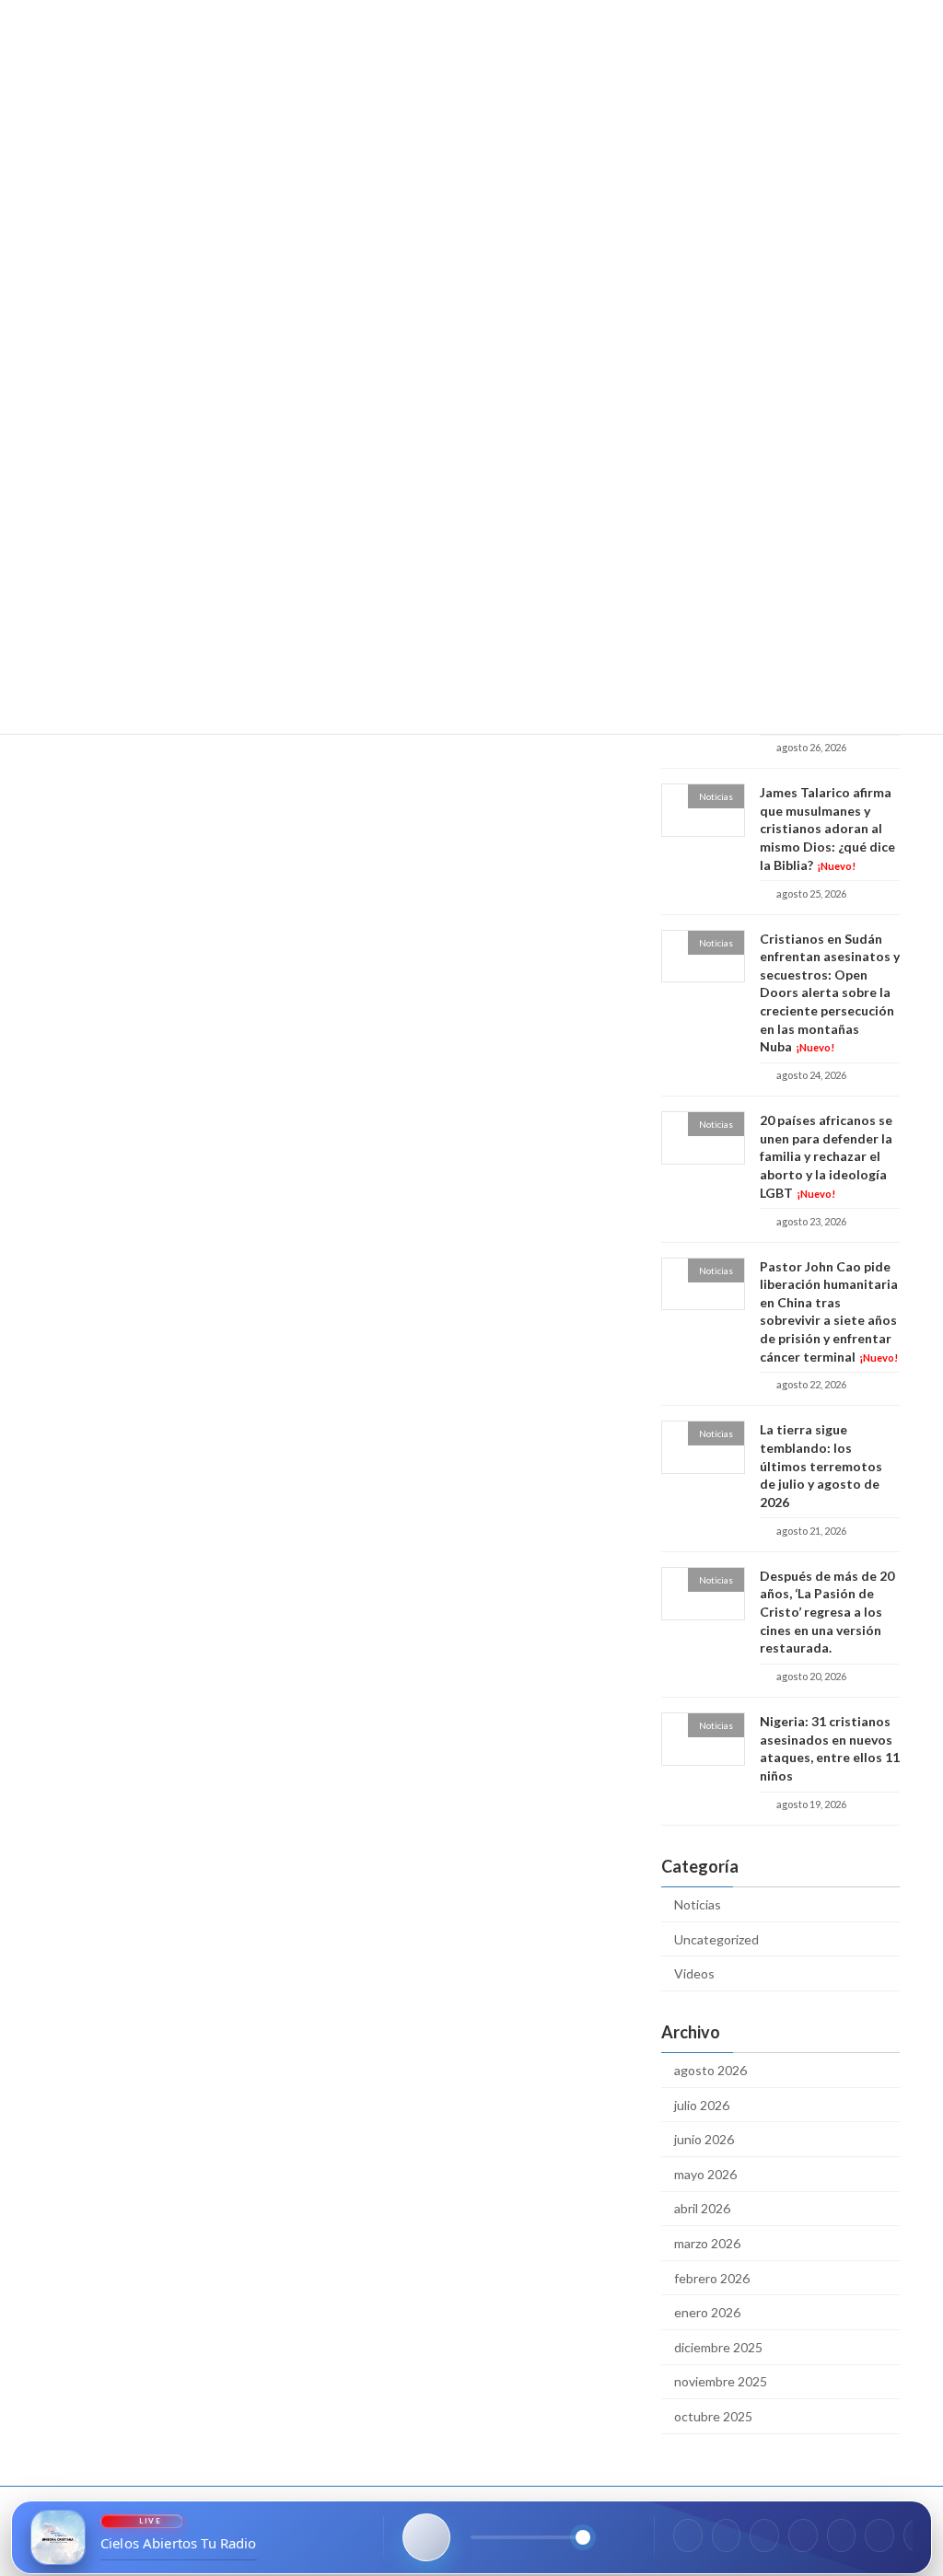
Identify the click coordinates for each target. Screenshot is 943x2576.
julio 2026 (702, 2105)
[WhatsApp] (803, 2535)
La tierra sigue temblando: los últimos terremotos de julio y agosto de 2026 (821, 1466)
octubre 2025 (713, 2416)
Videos (694, 1973)
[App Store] (879, 2535)
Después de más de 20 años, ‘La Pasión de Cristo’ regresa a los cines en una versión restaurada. (827, 1612)
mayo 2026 (705, 2174)
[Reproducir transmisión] (426, 2537)
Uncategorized (716, 1939)
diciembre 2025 (718, 2347)
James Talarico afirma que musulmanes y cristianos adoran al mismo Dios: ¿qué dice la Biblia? (827, 828)
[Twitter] (764, 2535)
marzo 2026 (707, 2243)
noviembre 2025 (721, 2381)
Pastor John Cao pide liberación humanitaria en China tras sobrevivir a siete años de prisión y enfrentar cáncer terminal (829, 1311)
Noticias (698, 1904)
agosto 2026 (710, 2070)
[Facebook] (688, 2535)
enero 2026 (707, 2312)
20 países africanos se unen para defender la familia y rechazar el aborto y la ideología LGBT (826, 1156)
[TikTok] (842, 2535)
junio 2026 (704, 2139)
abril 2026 (702, 2209)
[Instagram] (727, 2535)
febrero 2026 (712, 2278)
